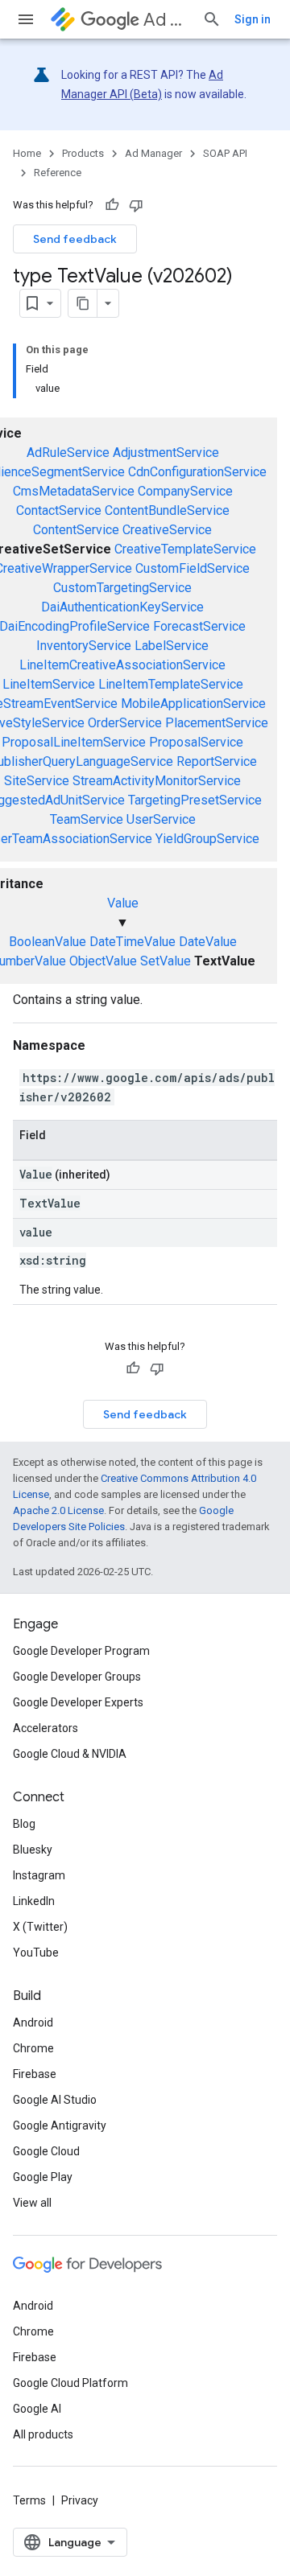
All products (43, 2434)
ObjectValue (103, 961)
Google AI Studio (55, 2100)
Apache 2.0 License (58, 1510)
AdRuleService (68, 453)
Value (123, 903)
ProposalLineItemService (74, 742)
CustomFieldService (193, 568)
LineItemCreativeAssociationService (122, 665)
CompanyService (185, 491)
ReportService (217, 761)
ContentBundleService (167, 510)
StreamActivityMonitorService (157, 781)
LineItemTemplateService (171, 684)
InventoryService (84, 646)
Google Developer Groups (77, 1677)
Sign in (253, 19)
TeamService (87, 819)
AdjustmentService (166, 453)
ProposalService (196, 742)
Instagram (39, 1875)
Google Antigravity (60, 2125)
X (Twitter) (40, 1927)
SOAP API (225, 153)
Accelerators (46, 1728)
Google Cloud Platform (70, 2383)
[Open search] (212, 19)
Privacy (80, 2500)
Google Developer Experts (78, 1702)
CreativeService (167, 530)
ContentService (76, 530)
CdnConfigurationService (197, 472)
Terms (29, 2500)
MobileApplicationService (193, 704)
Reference (58, 173)
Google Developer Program (81, 1651)
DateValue (208, 942)
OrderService (125, 723)
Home (27, 153)
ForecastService (199, 626)
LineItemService (49, 684)
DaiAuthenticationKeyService (122, 607)
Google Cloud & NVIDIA (70, 1754)
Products (83, 153)
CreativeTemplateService (185, 549)
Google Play (43, 2177)
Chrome (33, 2048)
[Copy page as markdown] (83, 303)
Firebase (35, 2074)
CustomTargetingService (122, 588)
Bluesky (33, 1850)
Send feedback (75, 239)
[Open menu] (26, 19)
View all (32, 2203)
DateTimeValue (133, 942)
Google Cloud (46, 2151)
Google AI (37, 2409)
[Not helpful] (136, 205)
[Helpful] (112, 205)
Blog (24, 1824)
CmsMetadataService (74, 491)
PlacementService (217, 723)
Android (33, 2023)
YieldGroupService (207, 839)
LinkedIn (34, 1901)
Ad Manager (166, 20)
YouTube (36, 1953)
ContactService (59, 510)
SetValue (166, 961)
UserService (161, 819)
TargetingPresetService (195, 800)
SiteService (37, 781)
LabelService (172, 646)
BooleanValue (48, 942)
